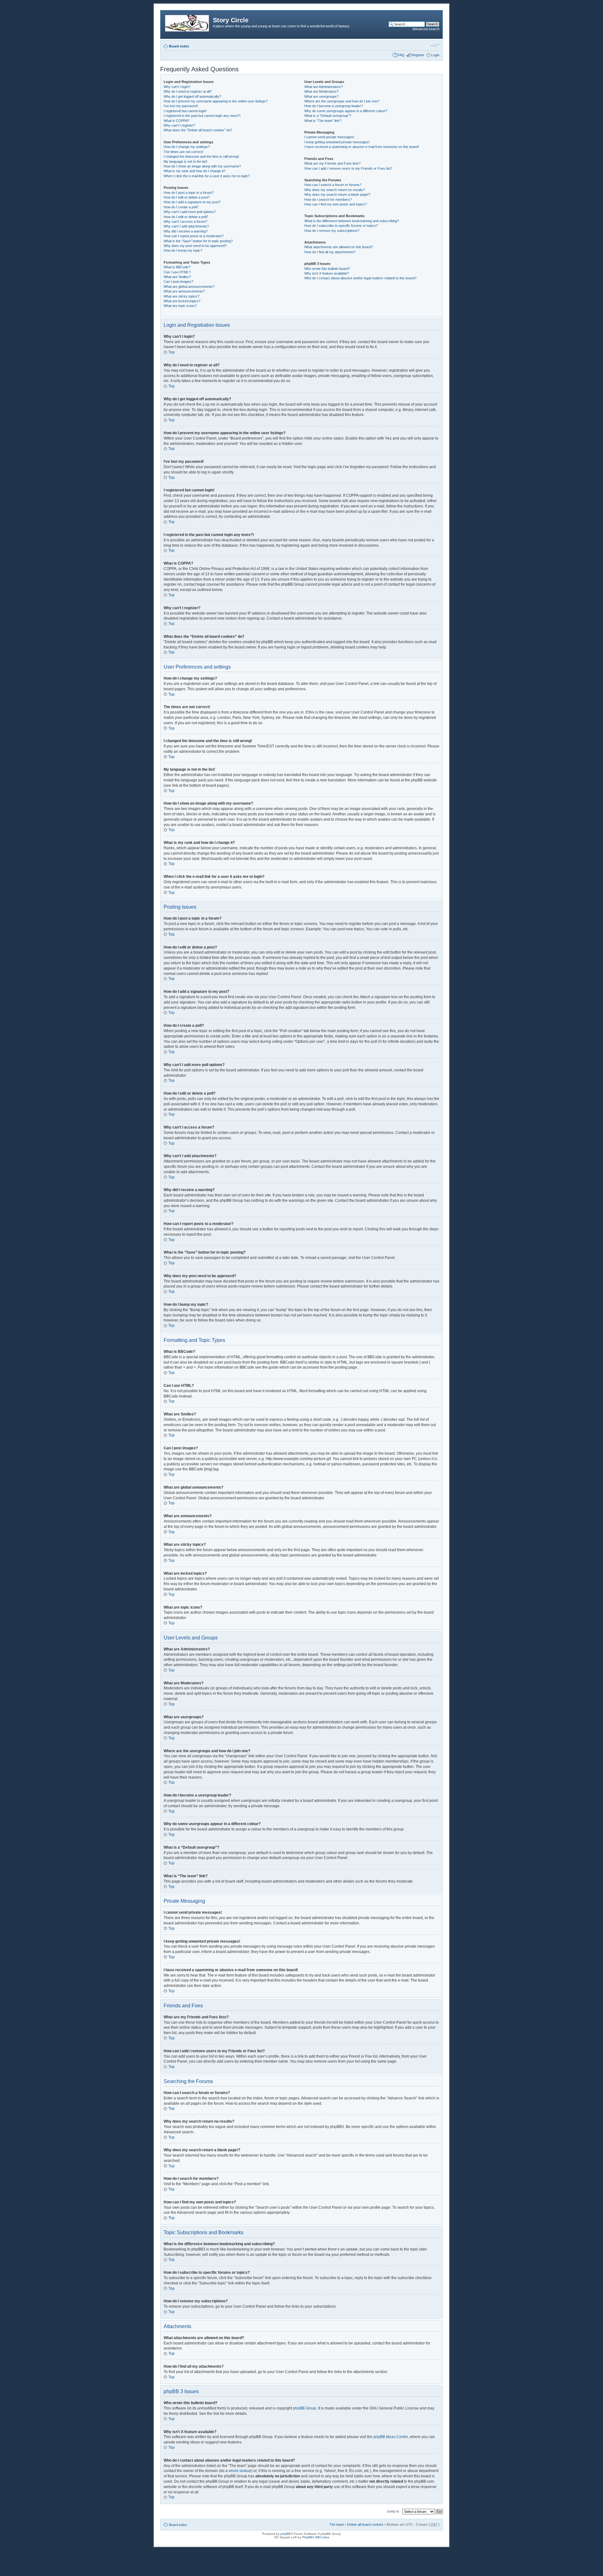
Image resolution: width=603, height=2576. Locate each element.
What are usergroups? (321, 96)
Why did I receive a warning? (186, 231)
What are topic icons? (180, 306)
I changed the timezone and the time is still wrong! (201, 156)
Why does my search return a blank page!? (337, 194)
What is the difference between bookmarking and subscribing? (352, 221)
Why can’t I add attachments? (186, 226)
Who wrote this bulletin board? (327, 269)
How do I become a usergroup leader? (334, 106)
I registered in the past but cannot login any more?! (202, 116)
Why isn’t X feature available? (327, 273)
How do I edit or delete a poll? (186, 217)
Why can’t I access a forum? (185, 222)
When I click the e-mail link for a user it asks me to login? (207, 176)
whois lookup (240, 2471)
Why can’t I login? (177, 87)
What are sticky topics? (182, 296)
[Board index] (187, 22)
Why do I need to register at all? (188, 91)
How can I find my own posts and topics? (336, 204)
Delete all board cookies (365, 2524)
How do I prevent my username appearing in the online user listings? (216, 101)
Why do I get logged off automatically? (192, 96)
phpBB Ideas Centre (391, 2437)
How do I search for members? (328, 200)
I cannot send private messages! (329, 137)
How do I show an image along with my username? (202, 166)
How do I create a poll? (181, 207)
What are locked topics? (182, 301)
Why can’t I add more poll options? (190, 212)
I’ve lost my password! (181, 106)
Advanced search (426, 29)
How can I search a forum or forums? (333, 185)
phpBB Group (305, 2408)
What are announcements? (184, 291)
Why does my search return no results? (335, 190)
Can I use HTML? (177, 272)
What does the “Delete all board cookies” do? (198, 130)
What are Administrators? (323, 87)
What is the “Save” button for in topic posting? (198, 241)
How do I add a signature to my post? (192, 202)
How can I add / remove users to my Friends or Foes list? (348, 168)
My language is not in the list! (185, 161)
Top (171, 352)
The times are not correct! (183, 152)
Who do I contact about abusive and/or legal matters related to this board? (360, 278)
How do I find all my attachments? (330, 252)
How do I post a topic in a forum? (189, 193)
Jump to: (393, 2511)
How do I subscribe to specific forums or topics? (341, 226)
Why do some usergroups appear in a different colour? (346, 111)
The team (337, 2524)
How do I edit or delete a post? (187, 197)
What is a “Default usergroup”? (328, 116)
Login (435, 55)
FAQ (401, 55)
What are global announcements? (189, 287)
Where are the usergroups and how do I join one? (342, 101)
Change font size (435, 45)
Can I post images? (178, 282)
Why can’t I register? (179, 125)
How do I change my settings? (187, 147)
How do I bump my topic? (183, 250)
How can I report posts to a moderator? (194, 236)
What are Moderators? (321, 91)
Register (418, 55)
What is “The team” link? (323, 121)
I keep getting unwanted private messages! (337, 142)
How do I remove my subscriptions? (332, 231)
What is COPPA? (177, 121)
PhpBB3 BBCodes (316, 2537)
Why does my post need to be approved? (195, 246)
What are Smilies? (177, 277)
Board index (179, 46)
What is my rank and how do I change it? (195, 171)
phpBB (285, 2534)
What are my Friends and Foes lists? (332, 163)
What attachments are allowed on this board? (339, 247)
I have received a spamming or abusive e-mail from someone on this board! (362, 147)
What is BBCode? (177, 267)
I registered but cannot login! (185, 111)
